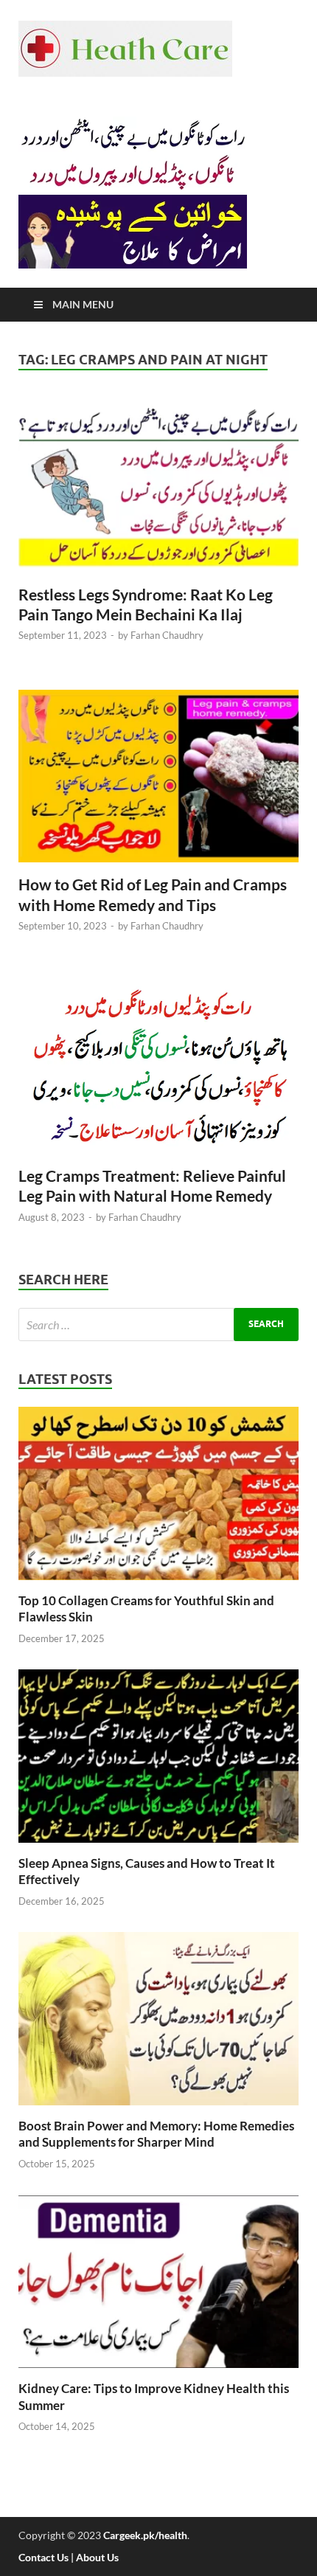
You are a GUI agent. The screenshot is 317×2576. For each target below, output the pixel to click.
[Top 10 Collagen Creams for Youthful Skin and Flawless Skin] (158, 1583)
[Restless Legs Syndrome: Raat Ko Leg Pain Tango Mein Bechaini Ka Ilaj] (158, 492)
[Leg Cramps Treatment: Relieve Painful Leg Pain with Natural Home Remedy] (158, 1073)
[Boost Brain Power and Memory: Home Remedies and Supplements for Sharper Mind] (158, 2109)
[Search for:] (158, 1325)
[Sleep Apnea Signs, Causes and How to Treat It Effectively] (158, 1846)
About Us (97, 2557)
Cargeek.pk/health (145, 2535)
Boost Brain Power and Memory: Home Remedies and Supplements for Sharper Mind (156, 2134)
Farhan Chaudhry (167, 635)
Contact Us (43, 2557)
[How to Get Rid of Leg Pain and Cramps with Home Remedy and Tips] (158, 782)
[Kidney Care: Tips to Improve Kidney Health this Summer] (158, 2371)
